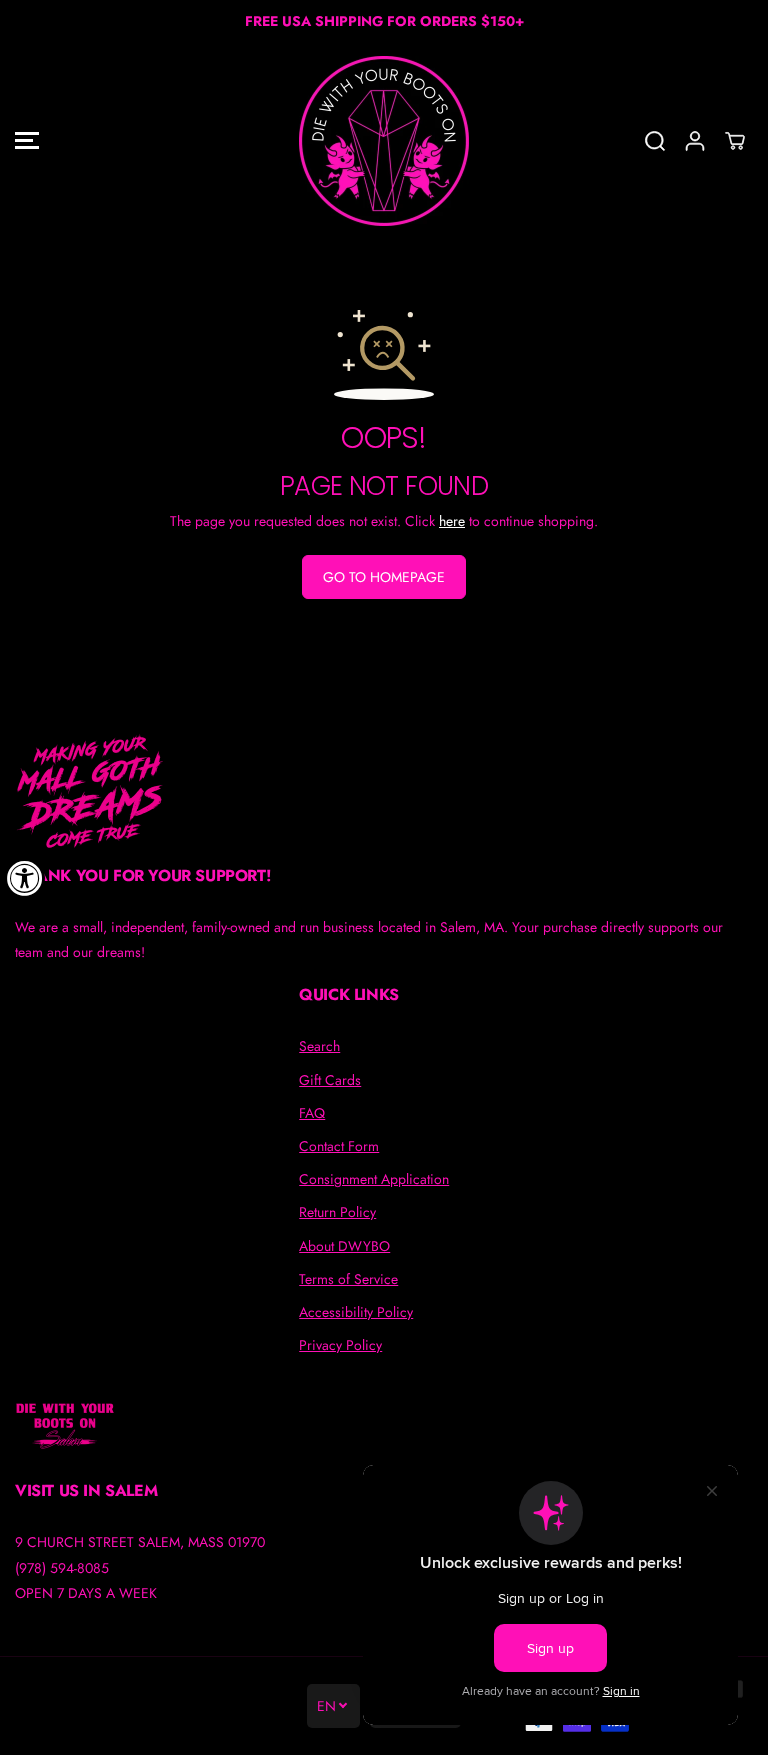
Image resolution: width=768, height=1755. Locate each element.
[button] (27, 141)
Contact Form (339, 1146)
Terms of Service (348, 1279)
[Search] (655, 141)
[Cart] (735, 141)
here (452, 521)
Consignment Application (374, 1179)
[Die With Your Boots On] (384, 141)
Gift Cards (330, 1080)
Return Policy (337, 1212)
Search (319, 1046)
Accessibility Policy (356, 1312)
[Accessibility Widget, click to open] (25, 878)
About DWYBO (344, 1246)
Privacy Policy (340, 1345)
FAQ (312, 1113)
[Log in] (695, 141)
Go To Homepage (384, 577)
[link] (384, 791)
